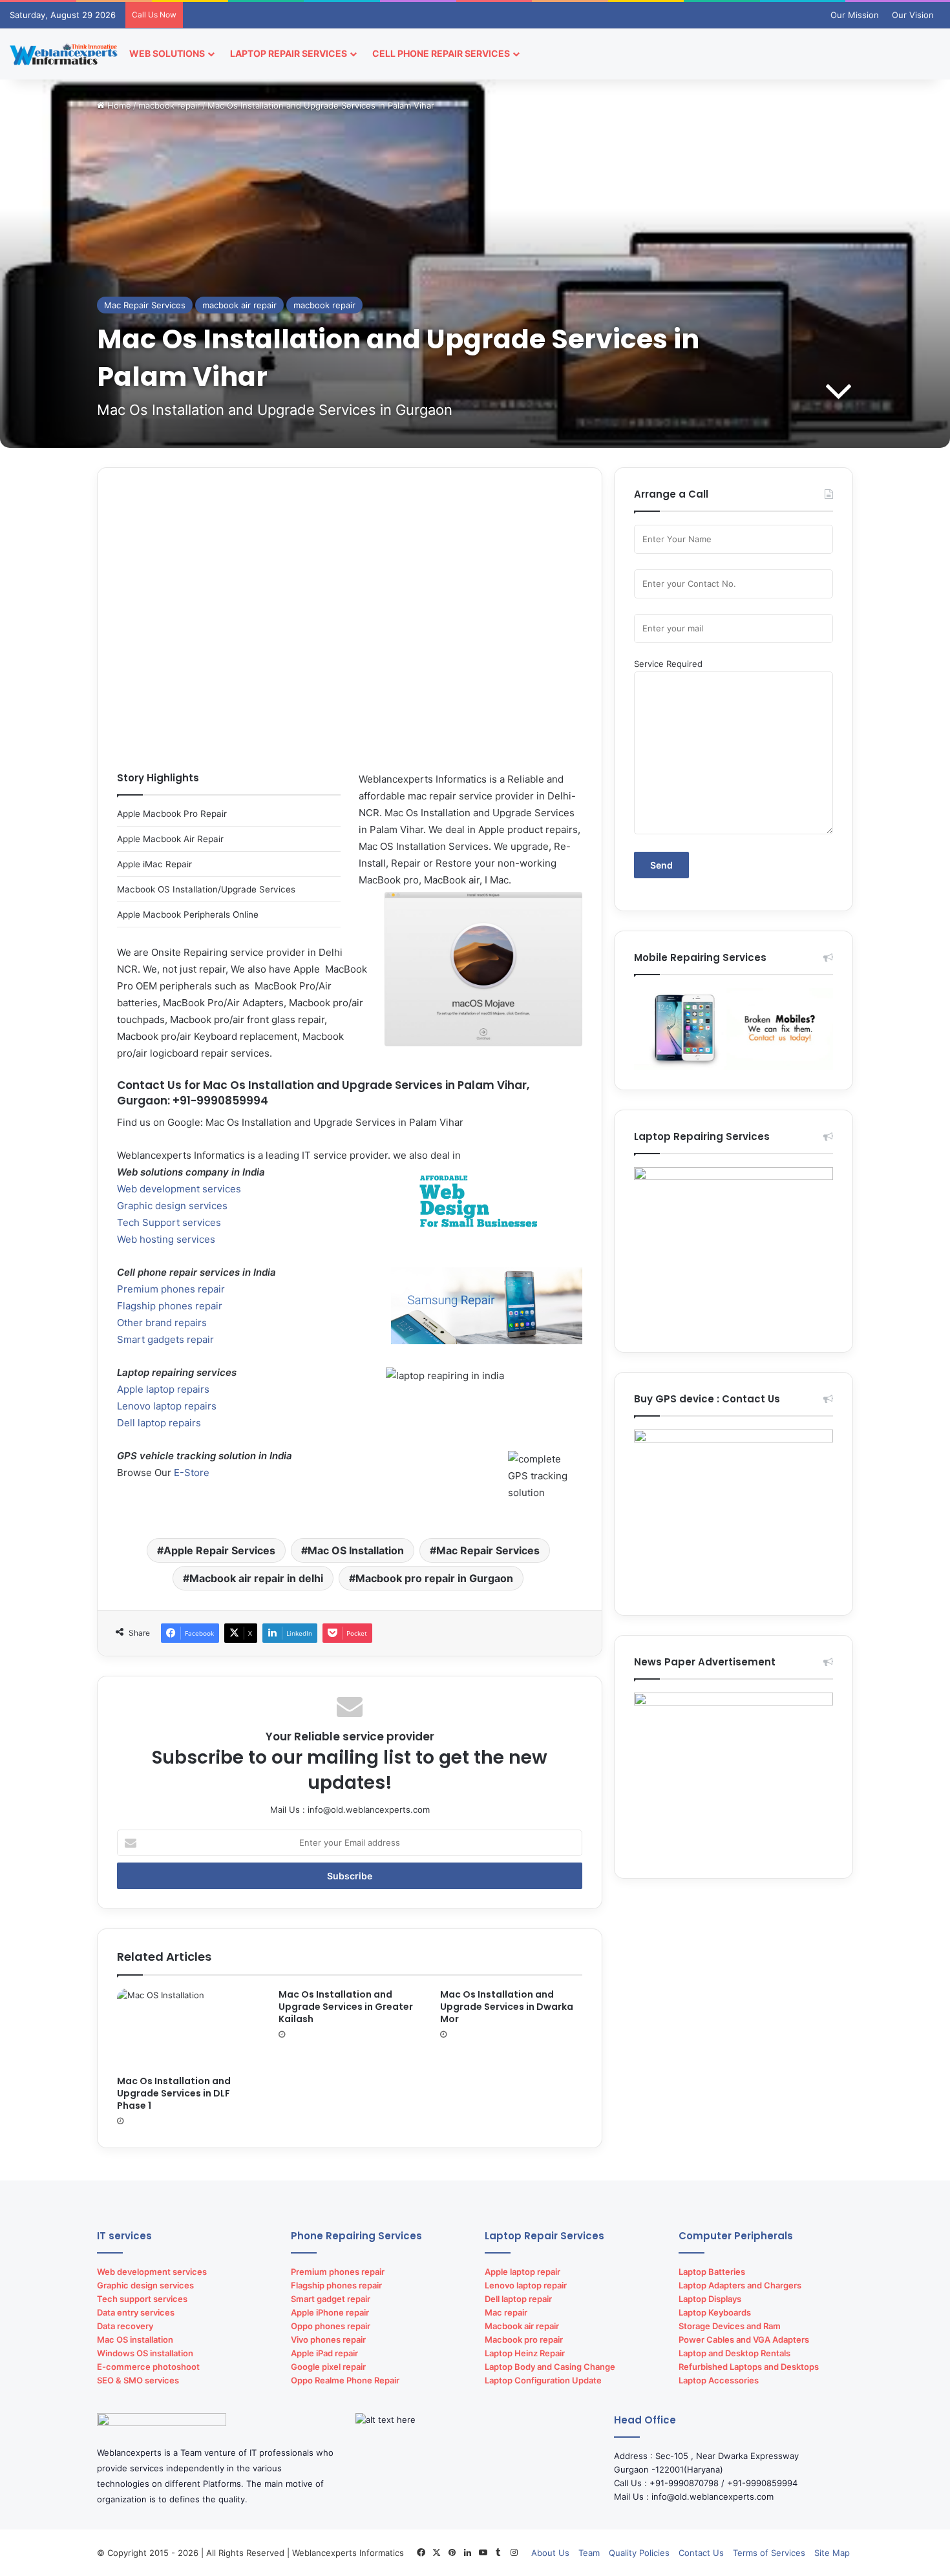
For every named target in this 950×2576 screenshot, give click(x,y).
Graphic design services (172, 1206)
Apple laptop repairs (163, 1389)
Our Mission (855, 15)
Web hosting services (166, 1239)
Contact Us (701, 2553)
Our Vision (913, 15)
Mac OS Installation (356, 1550)
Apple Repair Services (219, 1550)
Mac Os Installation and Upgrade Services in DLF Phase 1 (174, 2093)
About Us (550, 2553)
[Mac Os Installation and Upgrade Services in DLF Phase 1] (188, 2029)
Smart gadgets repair (165, 1339)
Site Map (832, 2553)
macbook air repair (239, 305)
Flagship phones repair (170, 1306)
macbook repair (169, 105)
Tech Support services (169, 1222)
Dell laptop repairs (159, 1423)
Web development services (179, 1189)
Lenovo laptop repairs (167, 1406)
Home (118, 105)
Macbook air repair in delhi (256, 1578)
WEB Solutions (167, 53)
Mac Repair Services (145, 305)
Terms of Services (769, 2553)
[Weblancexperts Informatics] (65, 54)
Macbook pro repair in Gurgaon (434, 1578)
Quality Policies (639, 2553)
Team (589, 2553)
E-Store (192, 1473)
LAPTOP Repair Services (289, 53)
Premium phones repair (171, 1289)
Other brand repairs (162, 1323)
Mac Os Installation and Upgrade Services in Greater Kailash (346, 2007)
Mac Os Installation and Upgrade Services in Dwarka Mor (507, 2007)
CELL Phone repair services (441, 53)
